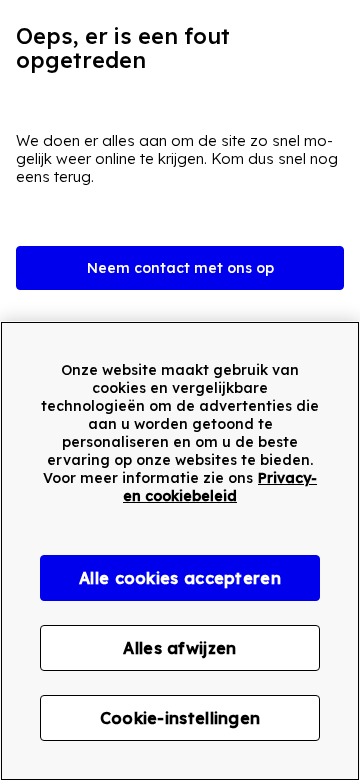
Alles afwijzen (179, 648)
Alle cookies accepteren (180, 578)
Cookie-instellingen (180, 718)
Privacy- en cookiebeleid (220, 487)
